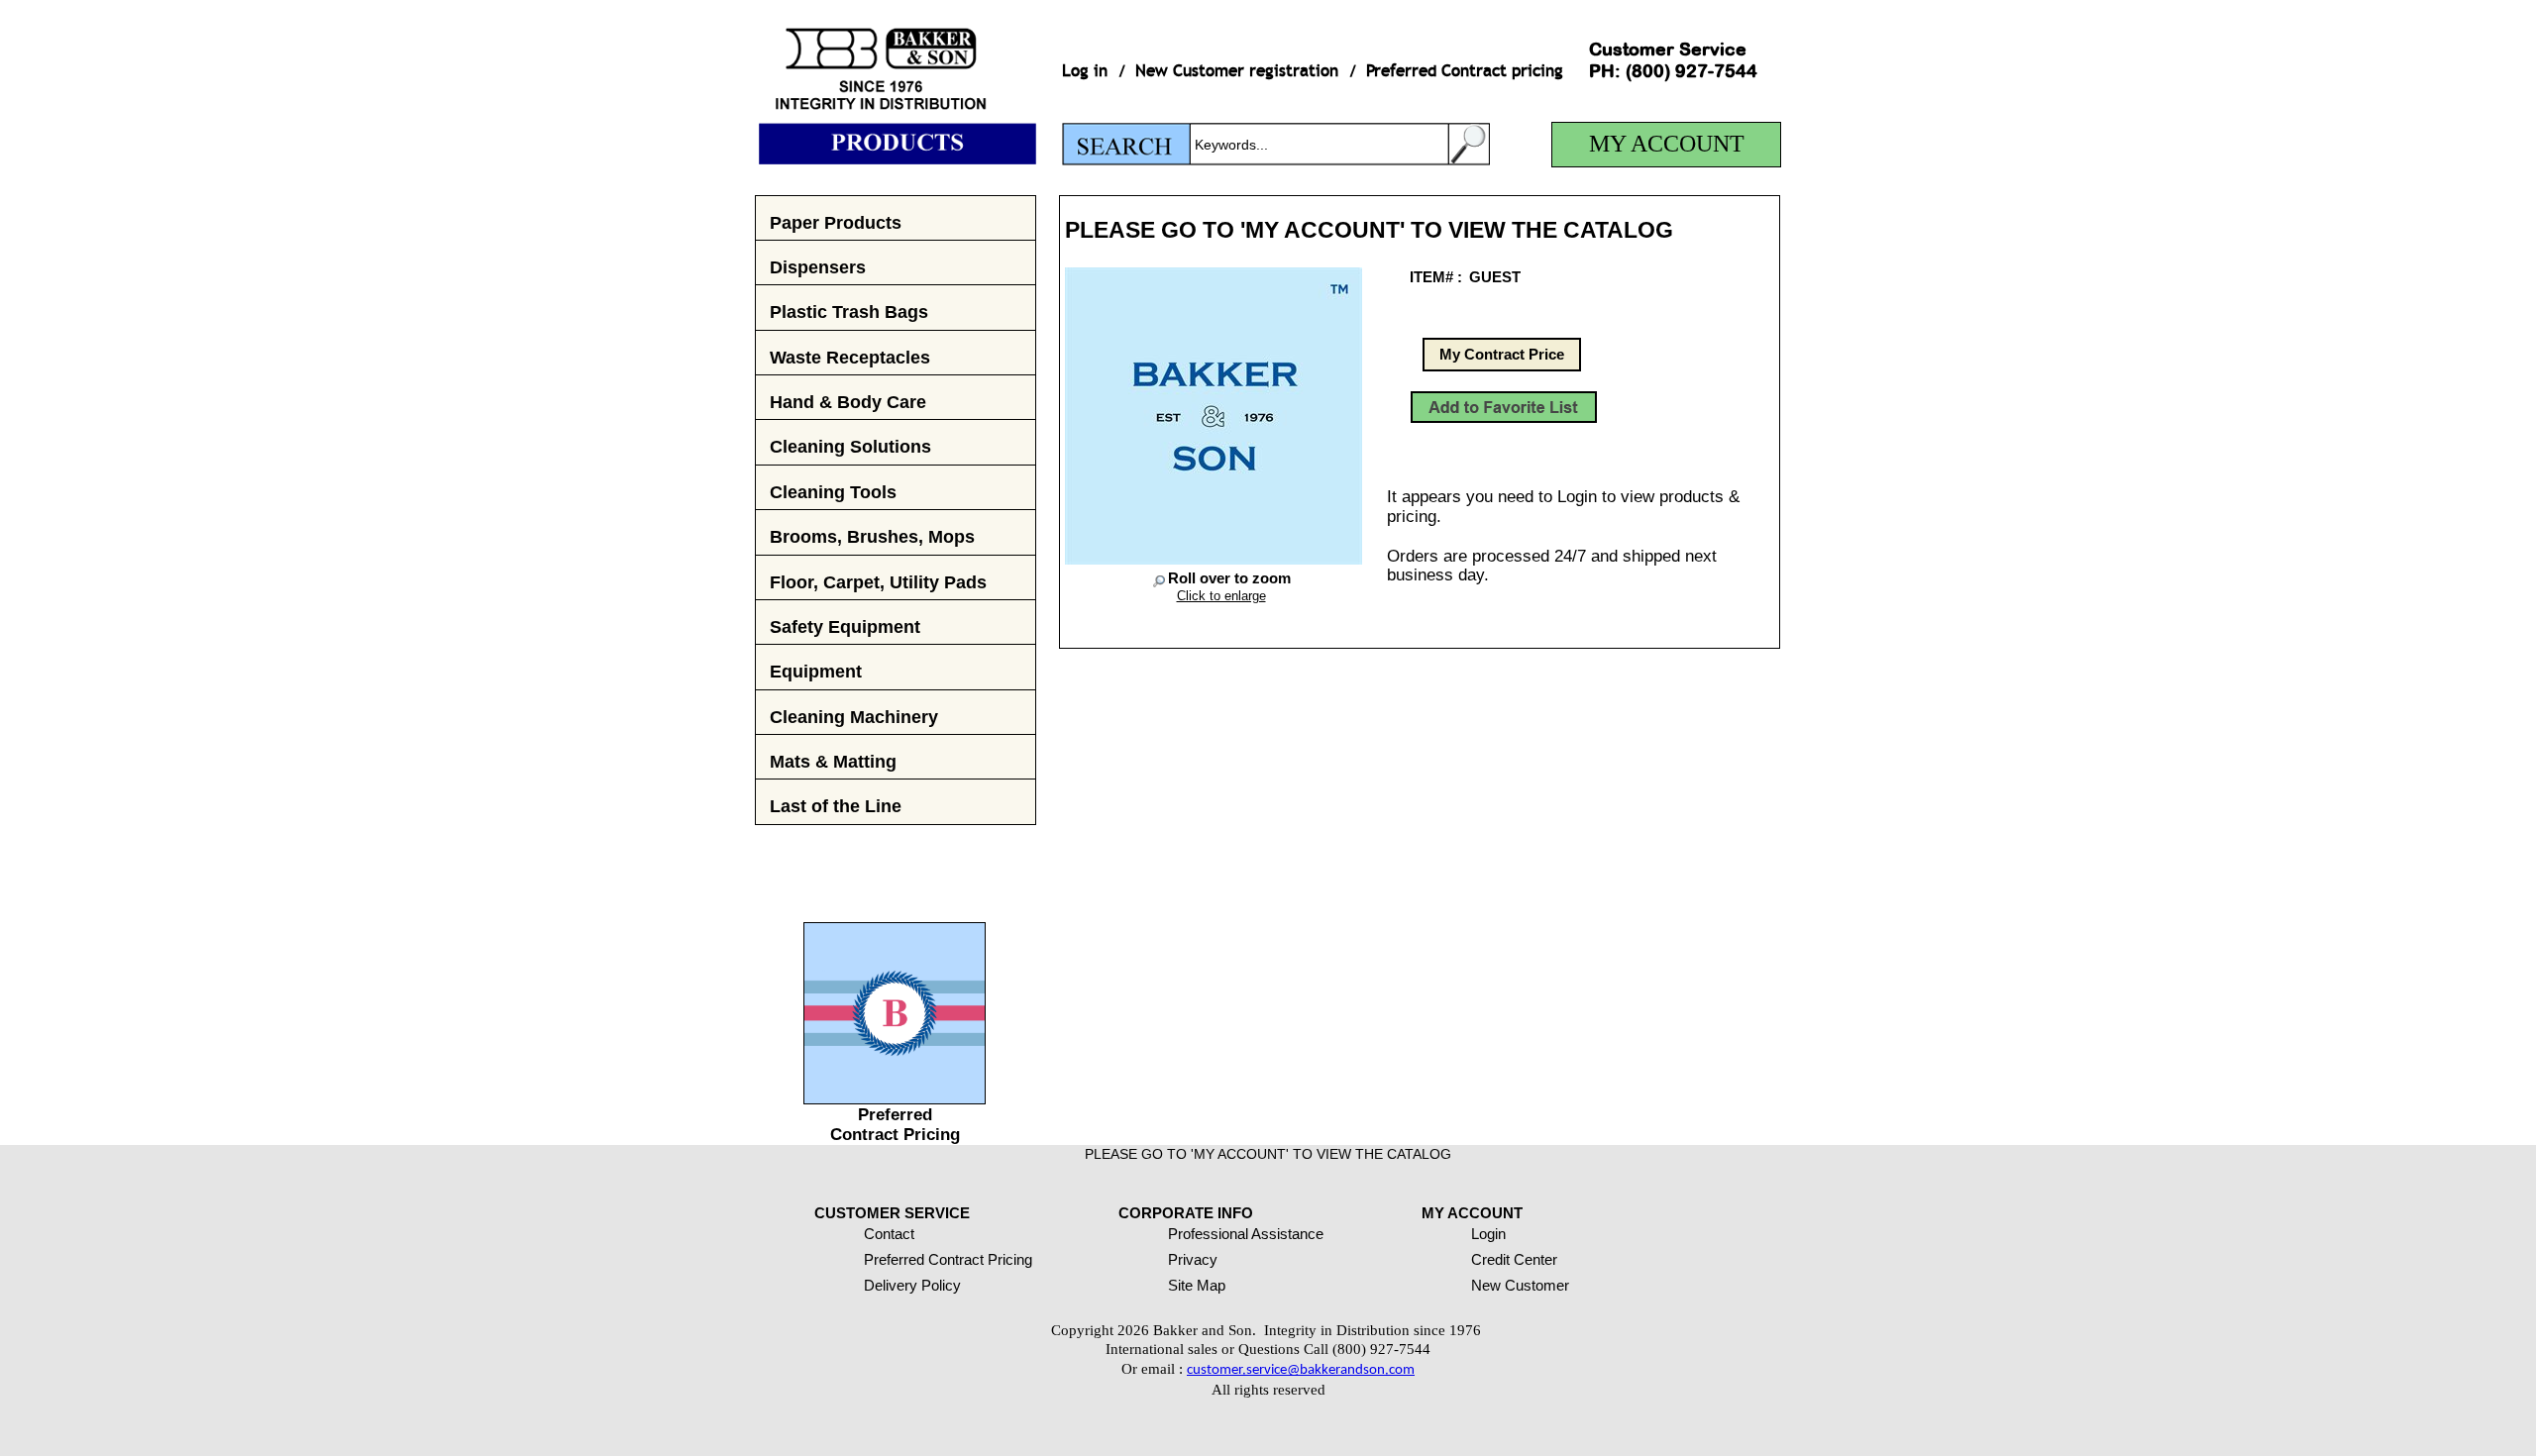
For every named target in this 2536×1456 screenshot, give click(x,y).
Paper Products (836, 222)
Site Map (1197, 1285)
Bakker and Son (896, 82)
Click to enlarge (1221, 596)
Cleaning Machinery (854, 717)
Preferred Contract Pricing (895, 1125)
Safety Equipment (845, 626)
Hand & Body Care (848, 402)
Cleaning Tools (833, 492)
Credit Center (1514, 1259)
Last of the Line (836, 806)
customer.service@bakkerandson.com (1301, 1370)
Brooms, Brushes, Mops (872, 536)
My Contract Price (1502, 354)
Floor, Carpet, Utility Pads (878, 582)
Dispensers (818, 267)
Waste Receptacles (850, 357)
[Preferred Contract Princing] (895, 1098)
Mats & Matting (833, 761)
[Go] (1469, 144)
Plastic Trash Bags (849, 312)
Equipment (816, 671)
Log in (1085, 71)
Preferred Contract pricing (1465, 71)
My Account (1667, 144)
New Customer (1520, 1285)
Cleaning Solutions (850, 446)
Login (1488, 1234)
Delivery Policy (912, 1285)
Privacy (1193, 1259)
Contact (889, 1234)
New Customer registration (1237, 71)
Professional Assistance (1246, 1234)
